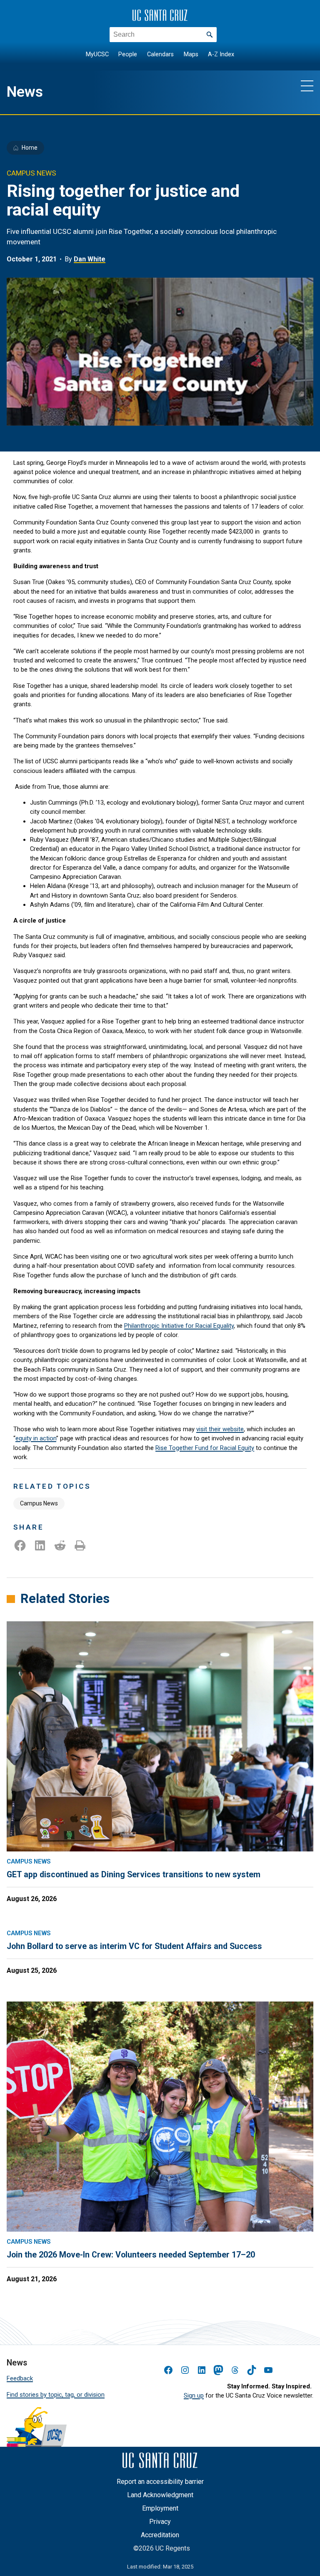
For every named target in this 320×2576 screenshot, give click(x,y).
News (25, 92)
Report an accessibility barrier (160, 2482)
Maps (191, 54)
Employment (160, 2508)
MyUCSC (97, 54)
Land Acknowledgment (160, 2495)
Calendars (160, 54)
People (128, 54)
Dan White (90, 259)
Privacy (160, 2522)
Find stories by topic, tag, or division (56, 2395)
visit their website (220, 1429)
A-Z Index (221, 54)
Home (30, 148)
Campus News (39, 1503)
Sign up (194, 2395)
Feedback (20, 2378)
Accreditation (160, 2535)
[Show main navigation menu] (307, 85)
